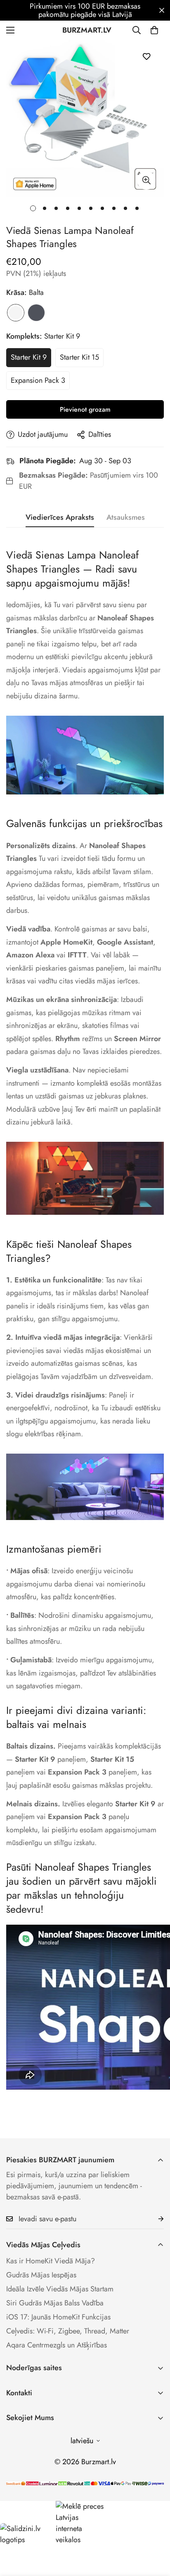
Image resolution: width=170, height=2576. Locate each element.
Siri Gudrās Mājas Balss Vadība (55, 2303)
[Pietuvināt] (146, 180)
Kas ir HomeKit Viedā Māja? (51, 2261)
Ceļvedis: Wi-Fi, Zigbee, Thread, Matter (68, 2331)
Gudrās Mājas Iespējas (41, 2275)
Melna (36, 313)
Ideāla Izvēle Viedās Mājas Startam (60, 2289)
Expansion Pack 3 (38, 380)
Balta (16, 313)
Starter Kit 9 (29, 357)
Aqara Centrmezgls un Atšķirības (57, 2345)
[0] (154, 30)
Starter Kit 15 (79, 357)
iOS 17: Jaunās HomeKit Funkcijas (58, 2317)
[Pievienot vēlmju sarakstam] (146, 56)
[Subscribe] (154, 2219)
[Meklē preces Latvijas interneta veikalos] (80, 2523)
